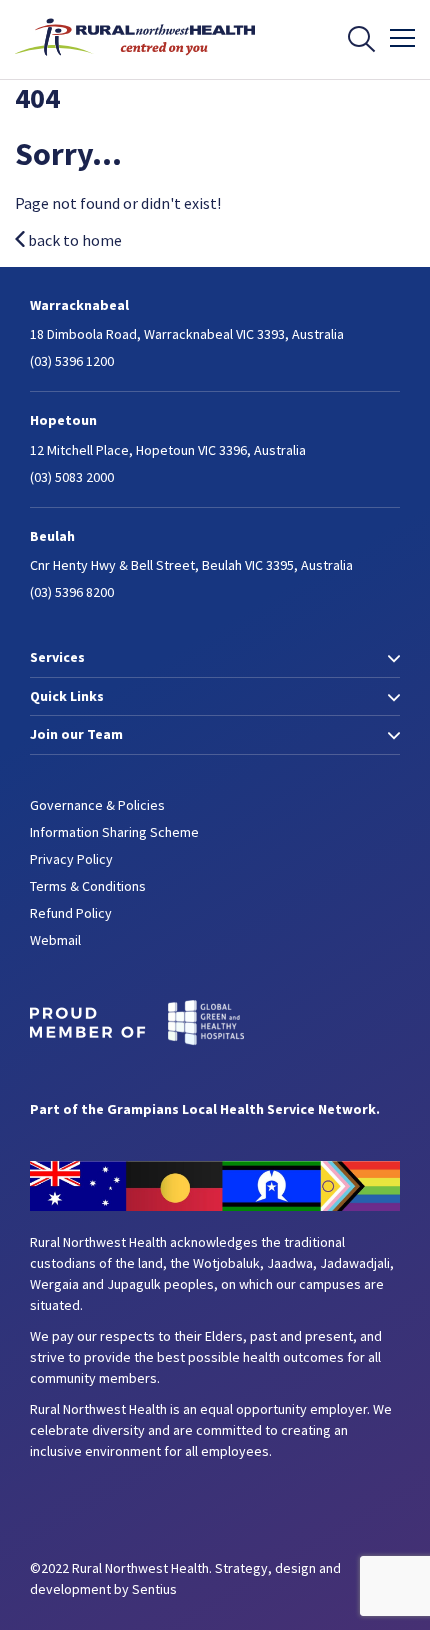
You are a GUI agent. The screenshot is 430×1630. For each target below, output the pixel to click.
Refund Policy (71, 913)
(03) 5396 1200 (72, 361)
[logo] (135, 61)
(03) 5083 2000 (72, 477)
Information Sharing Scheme (114, 832)
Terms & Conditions (88, 886)
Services (57, 657)
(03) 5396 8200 (72, 592)
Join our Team (76, 734)
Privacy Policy (71, 859)
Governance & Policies (97, 805)
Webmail (55, 940)
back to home (73, 240)
